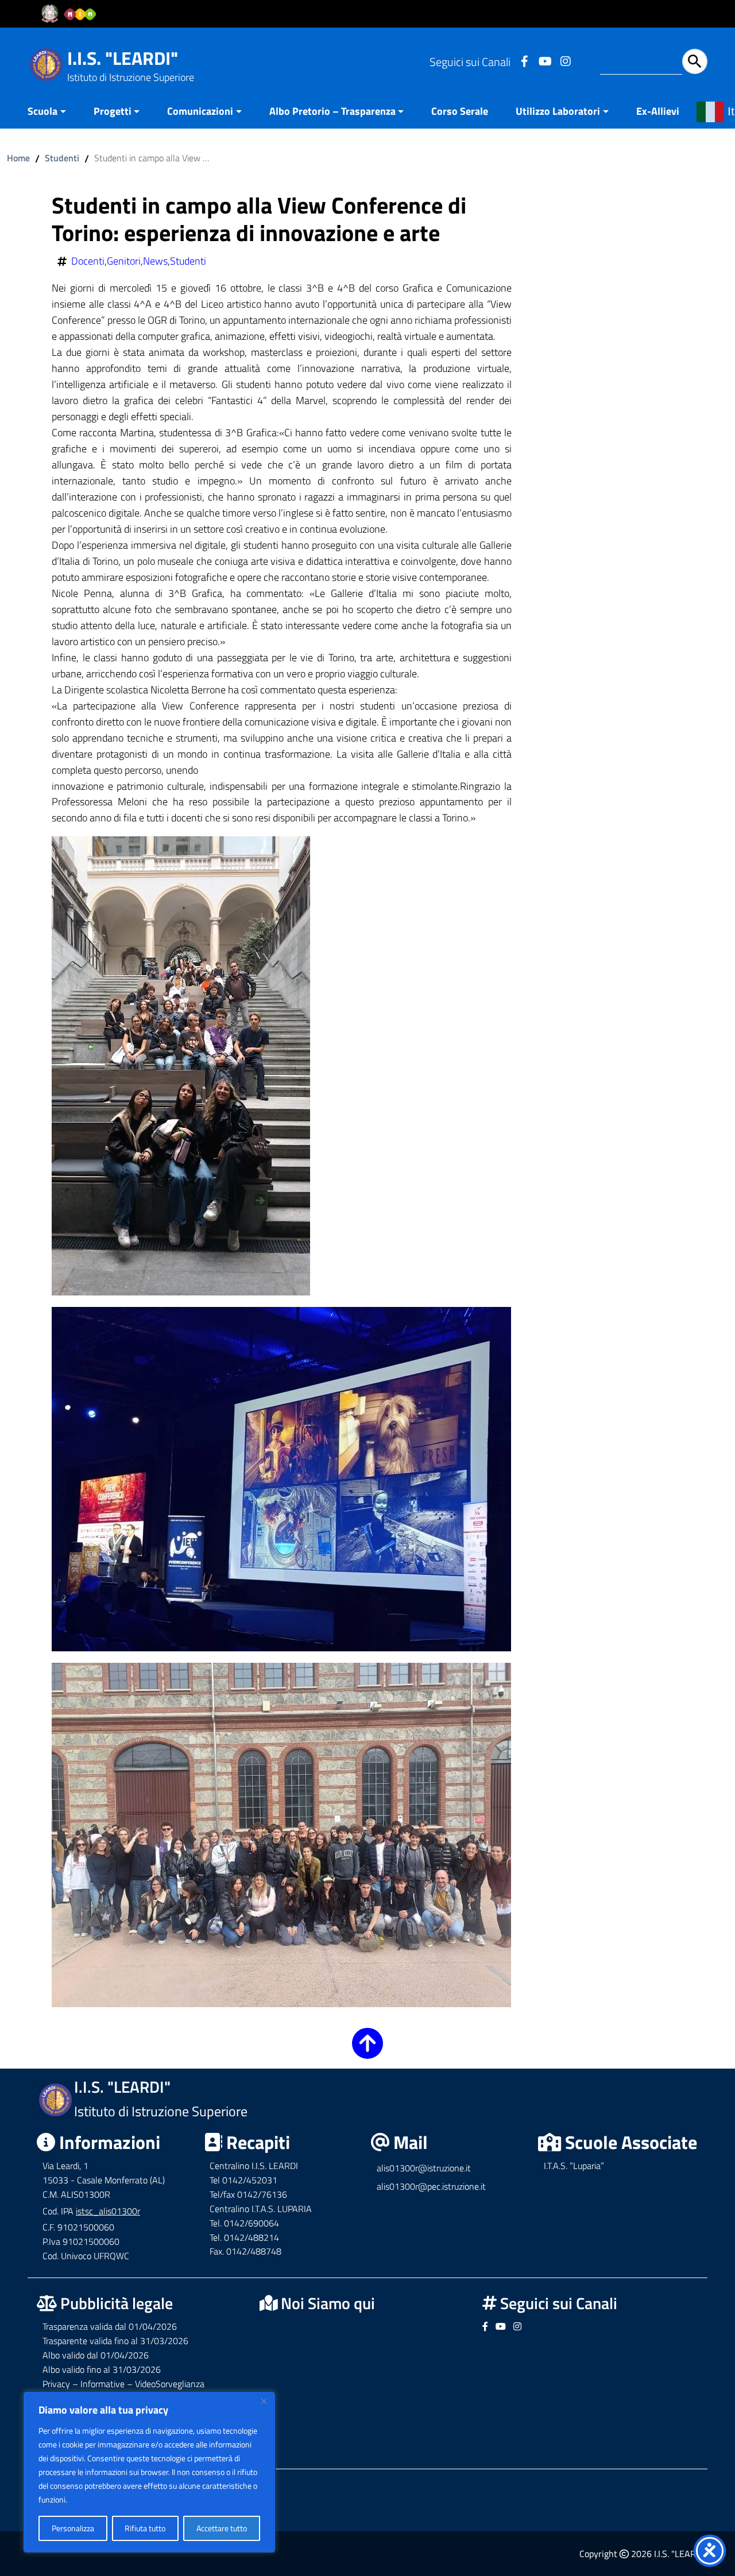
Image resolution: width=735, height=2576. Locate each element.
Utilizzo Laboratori (558, 111)
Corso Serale (460, 111)
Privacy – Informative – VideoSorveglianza (123, 2384)
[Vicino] (264, 2401)
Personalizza (73, 2528)
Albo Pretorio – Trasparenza (332, 111)
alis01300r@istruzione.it (424, 2168)
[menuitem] (54, 112)
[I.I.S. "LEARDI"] (46, 63)
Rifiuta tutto (145, 2528)
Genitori (124, 261)
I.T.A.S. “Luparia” (574, 2166)
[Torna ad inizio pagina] (367, 2051)
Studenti (62, 158)
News (155, 261)
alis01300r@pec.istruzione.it (431, 2186)
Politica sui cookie (99, 2499)
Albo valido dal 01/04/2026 (96, 2355)
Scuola (42, 111)
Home (18, 158)
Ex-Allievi (658, 111)
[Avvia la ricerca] (695, 61)
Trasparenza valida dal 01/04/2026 (110, 2326)
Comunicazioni (200, 111)
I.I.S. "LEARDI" (123, 58)
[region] (149, 2472)
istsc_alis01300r (108, 2211)
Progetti (113, 111)
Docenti (88, 261)
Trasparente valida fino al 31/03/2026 (115, 2341)
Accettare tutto (222, 2528)
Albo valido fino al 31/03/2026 (102, 2369)
